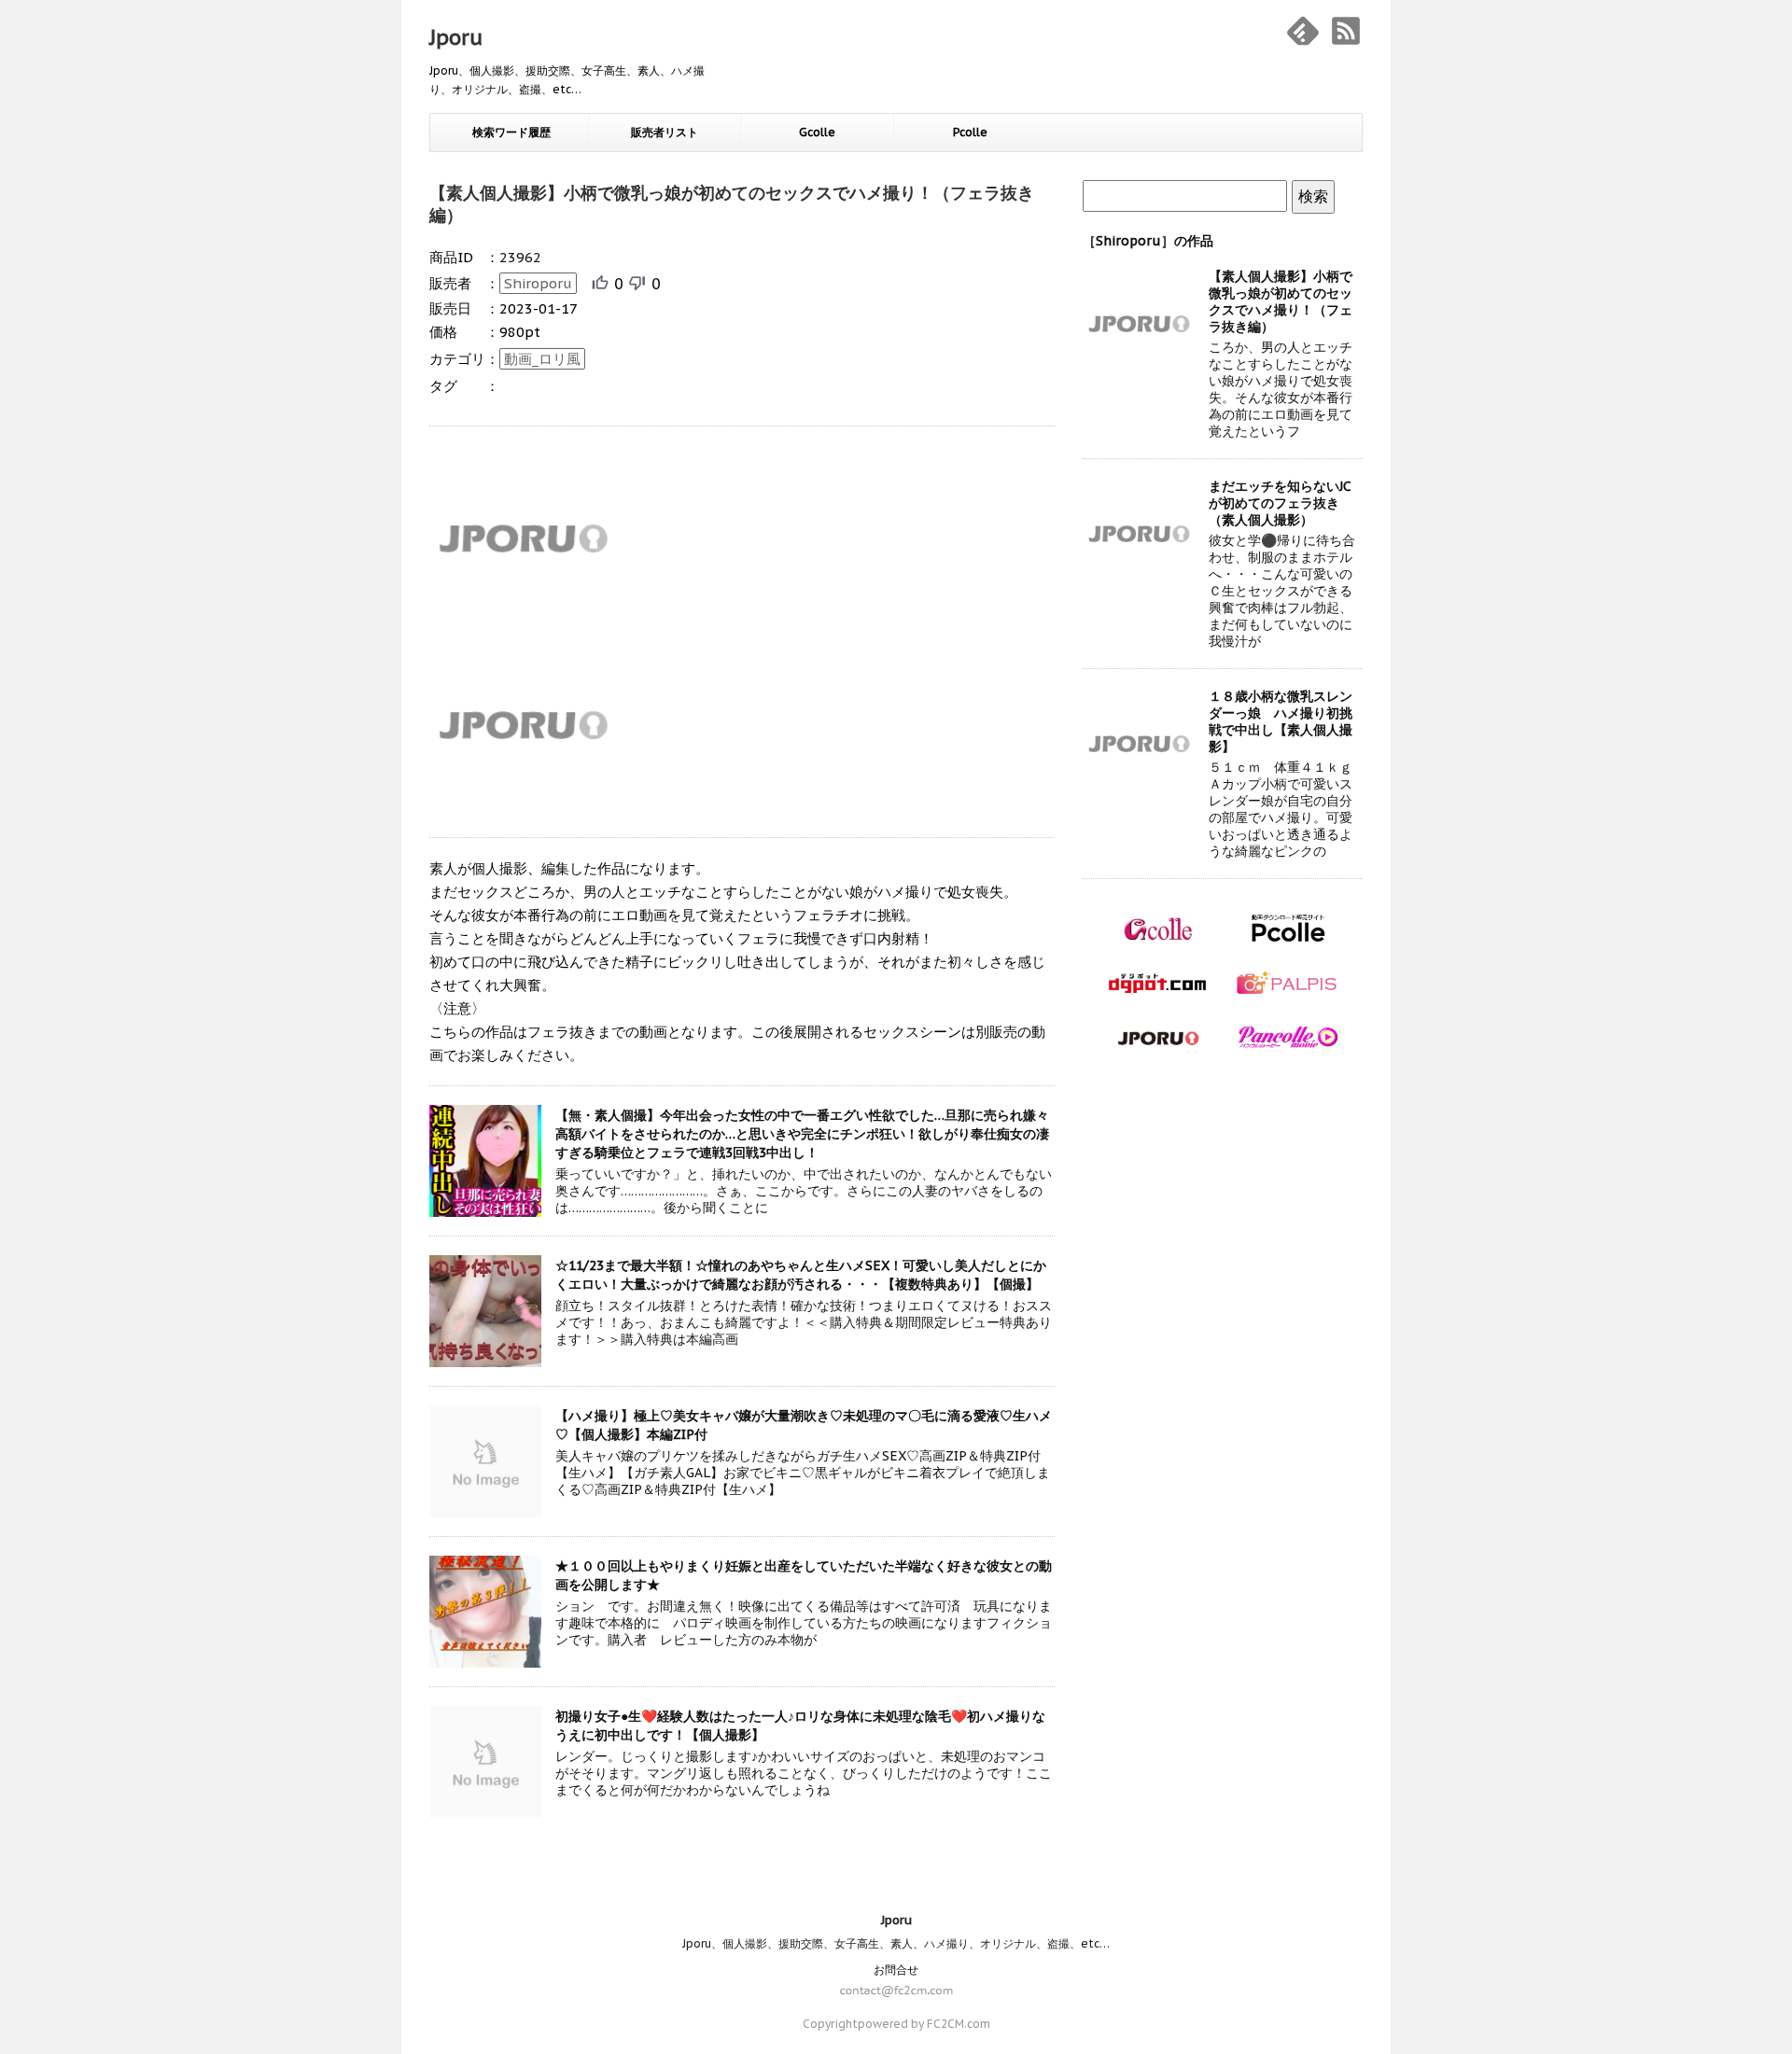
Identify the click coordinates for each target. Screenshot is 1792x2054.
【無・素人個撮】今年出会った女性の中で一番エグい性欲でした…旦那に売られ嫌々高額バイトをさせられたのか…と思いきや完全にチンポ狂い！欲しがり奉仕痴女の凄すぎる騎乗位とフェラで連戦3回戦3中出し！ (802, 1134)
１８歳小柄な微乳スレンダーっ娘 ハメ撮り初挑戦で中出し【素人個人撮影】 (1281, 721)
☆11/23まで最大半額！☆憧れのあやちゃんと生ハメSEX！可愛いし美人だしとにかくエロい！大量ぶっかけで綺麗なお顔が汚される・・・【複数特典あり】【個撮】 (801, 1275)
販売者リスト (665, 132)
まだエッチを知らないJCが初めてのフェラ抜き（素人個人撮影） (1280, 503)
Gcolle (817, 132)
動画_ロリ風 (542, 359)
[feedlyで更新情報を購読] (1303, 31)
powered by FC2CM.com (924, 2024)
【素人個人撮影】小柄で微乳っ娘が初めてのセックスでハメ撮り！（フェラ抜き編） (1281, 301)
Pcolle (970, 132)
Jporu (456, 37)
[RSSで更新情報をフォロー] (1346, 31)
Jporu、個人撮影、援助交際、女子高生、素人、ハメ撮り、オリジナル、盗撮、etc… (896, 1943)
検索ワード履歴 (511, 132)
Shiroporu (538, 283)
